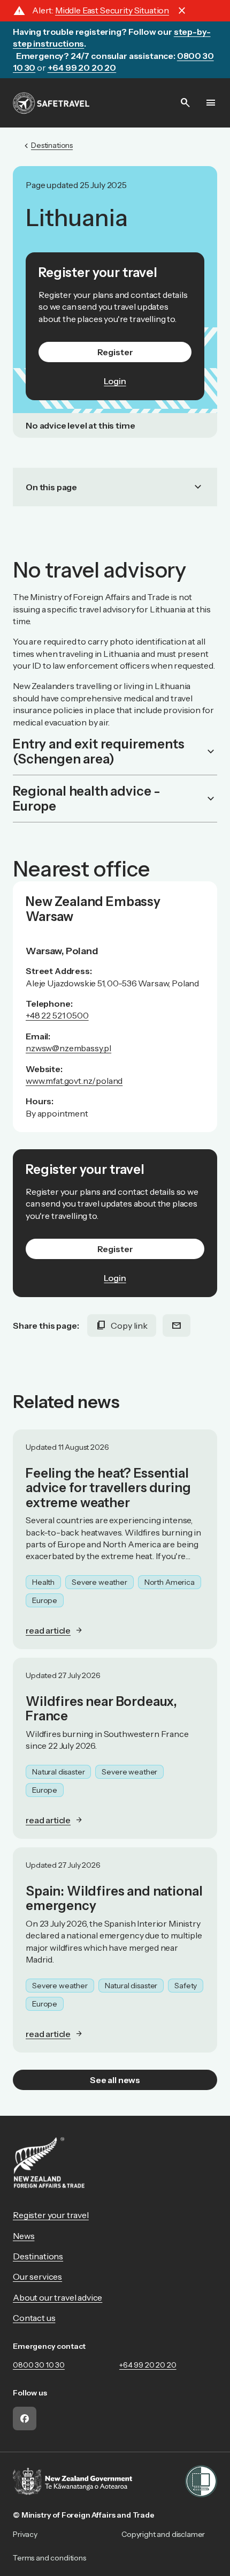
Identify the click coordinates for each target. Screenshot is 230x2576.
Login (115, 381)
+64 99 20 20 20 (148, 2365)
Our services (37, 2277)
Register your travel (51, 2215)
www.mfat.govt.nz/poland (74, 1081)
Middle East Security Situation (112, 10)
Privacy (25, 2534)
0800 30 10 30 (39, 2365)
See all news (115, 2080)
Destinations (38, 2256)
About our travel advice (57, 2297)
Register (115, 352)
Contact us (34, 2318)
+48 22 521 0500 (57, 1015)
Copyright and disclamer (163, 2534)
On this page (115, 487)
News (24, 2236)
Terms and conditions (49, 2558)
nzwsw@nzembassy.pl (68, 1048)
